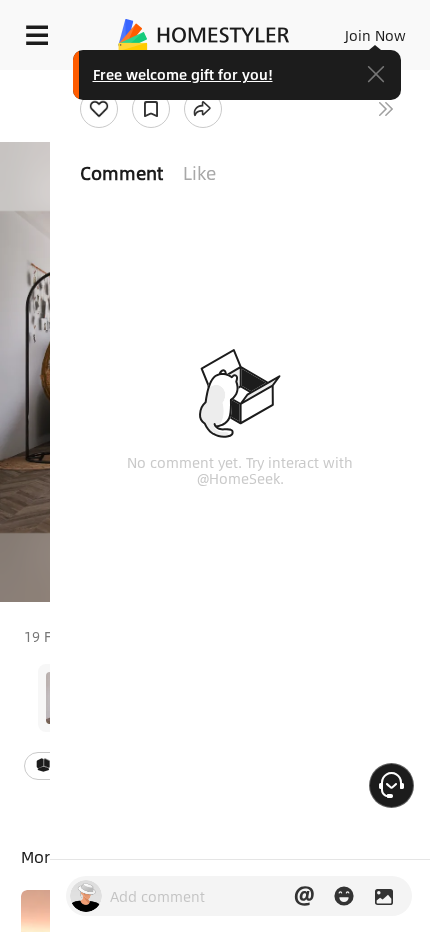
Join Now (375, 35)
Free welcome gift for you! (183, 74)
